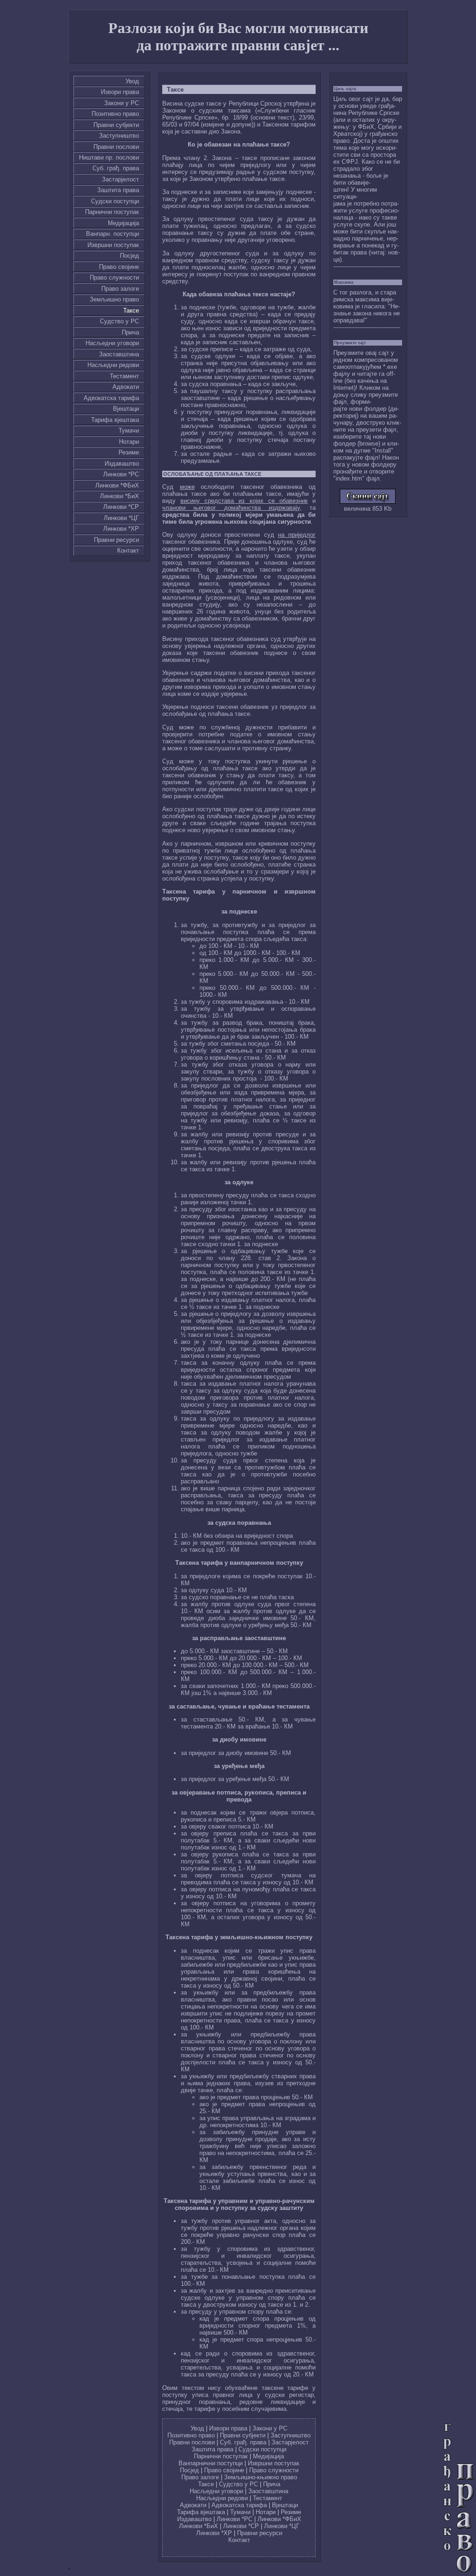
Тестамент (124, 376)
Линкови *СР (121, 507)
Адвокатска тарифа (111, 398)
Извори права (120, 92)
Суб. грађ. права (116, 168)
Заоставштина (119, 354)
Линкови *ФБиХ (117, 485)
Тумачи (129, 430)
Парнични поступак (112, 212)
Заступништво (119, 136)
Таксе (131, 310)
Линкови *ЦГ (121, 518)
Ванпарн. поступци (112, 234)
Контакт (128, 551)
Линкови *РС (121, 474)
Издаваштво (122, 464)
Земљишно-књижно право (261, 2477)
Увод (132, 81)
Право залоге (120, 289)
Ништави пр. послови (109, 157)
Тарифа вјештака (115, 420)
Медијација (123, 223)
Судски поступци (115, 201)
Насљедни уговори (112, 343)
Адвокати (126, 387)
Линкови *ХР (121, 529)
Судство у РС (119, 321)
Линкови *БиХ (119, 496)
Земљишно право (114, 299)
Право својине (119, 267)
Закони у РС (122, 103)
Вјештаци (126, 409)
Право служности (114, 277)
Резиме (129, 452)
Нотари (129, 442)
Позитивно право (115, 114)
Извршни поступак (113, 245)
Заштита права (118, 190)
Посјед (129, 256)
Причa (130, 332)
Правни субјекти (116, 125)
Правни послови (116, 147)
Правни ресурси (116, 540)
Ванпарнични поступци (211, 2463)
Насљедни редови (113, 365)
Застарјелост (120, 179)
